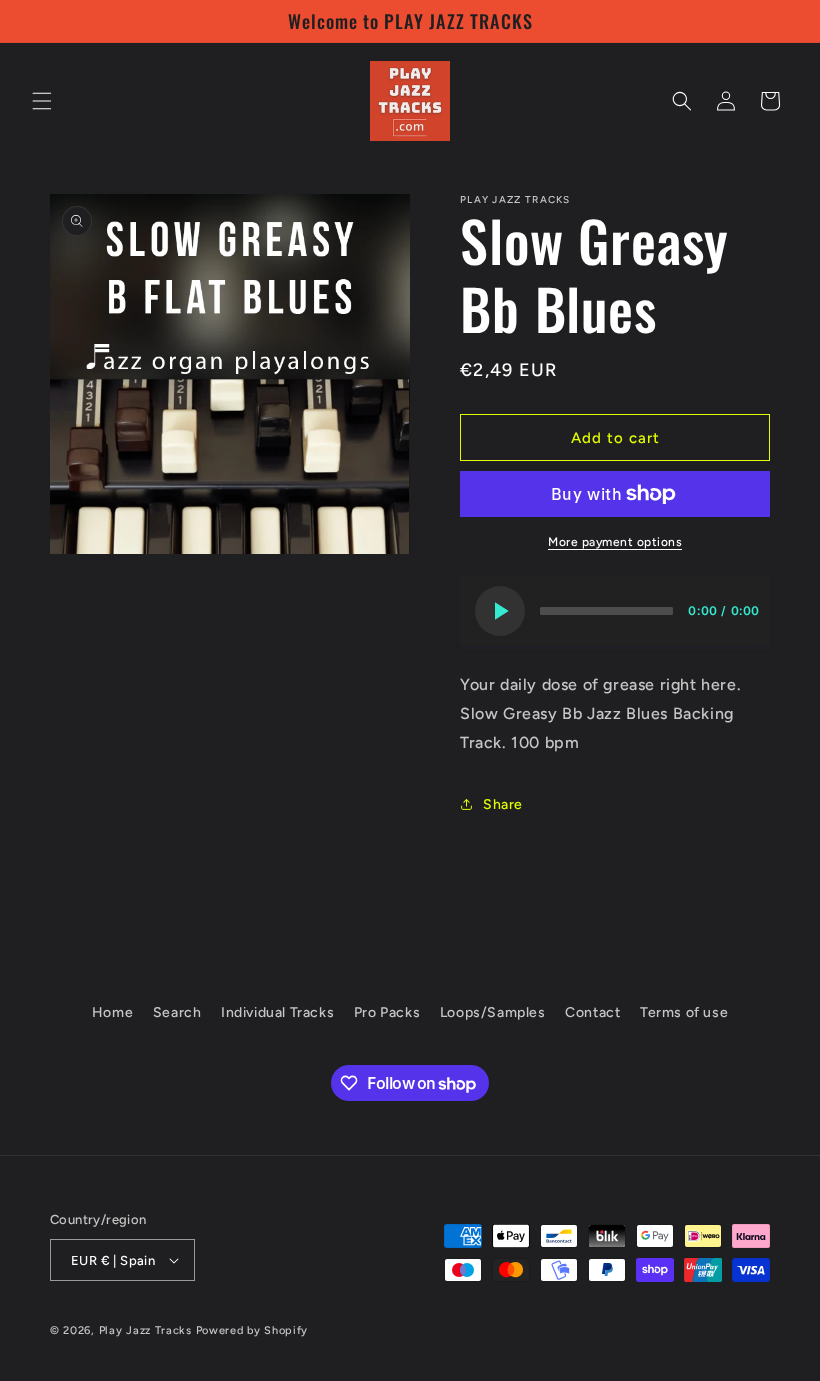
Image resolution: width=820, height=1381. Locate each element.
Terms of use (684, 1012)
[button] (42, 101)
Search (177, 1012)
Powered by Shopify (252, 1330)
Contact (592, 1012)
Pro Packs (387, 1012)
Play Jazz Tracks (145, 1330)
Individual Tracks (277, 1012)
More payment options (615, 542)
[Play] (500, 611)
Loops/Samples (493, 1012)
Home (112, 1012)
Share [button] (503, 804)
